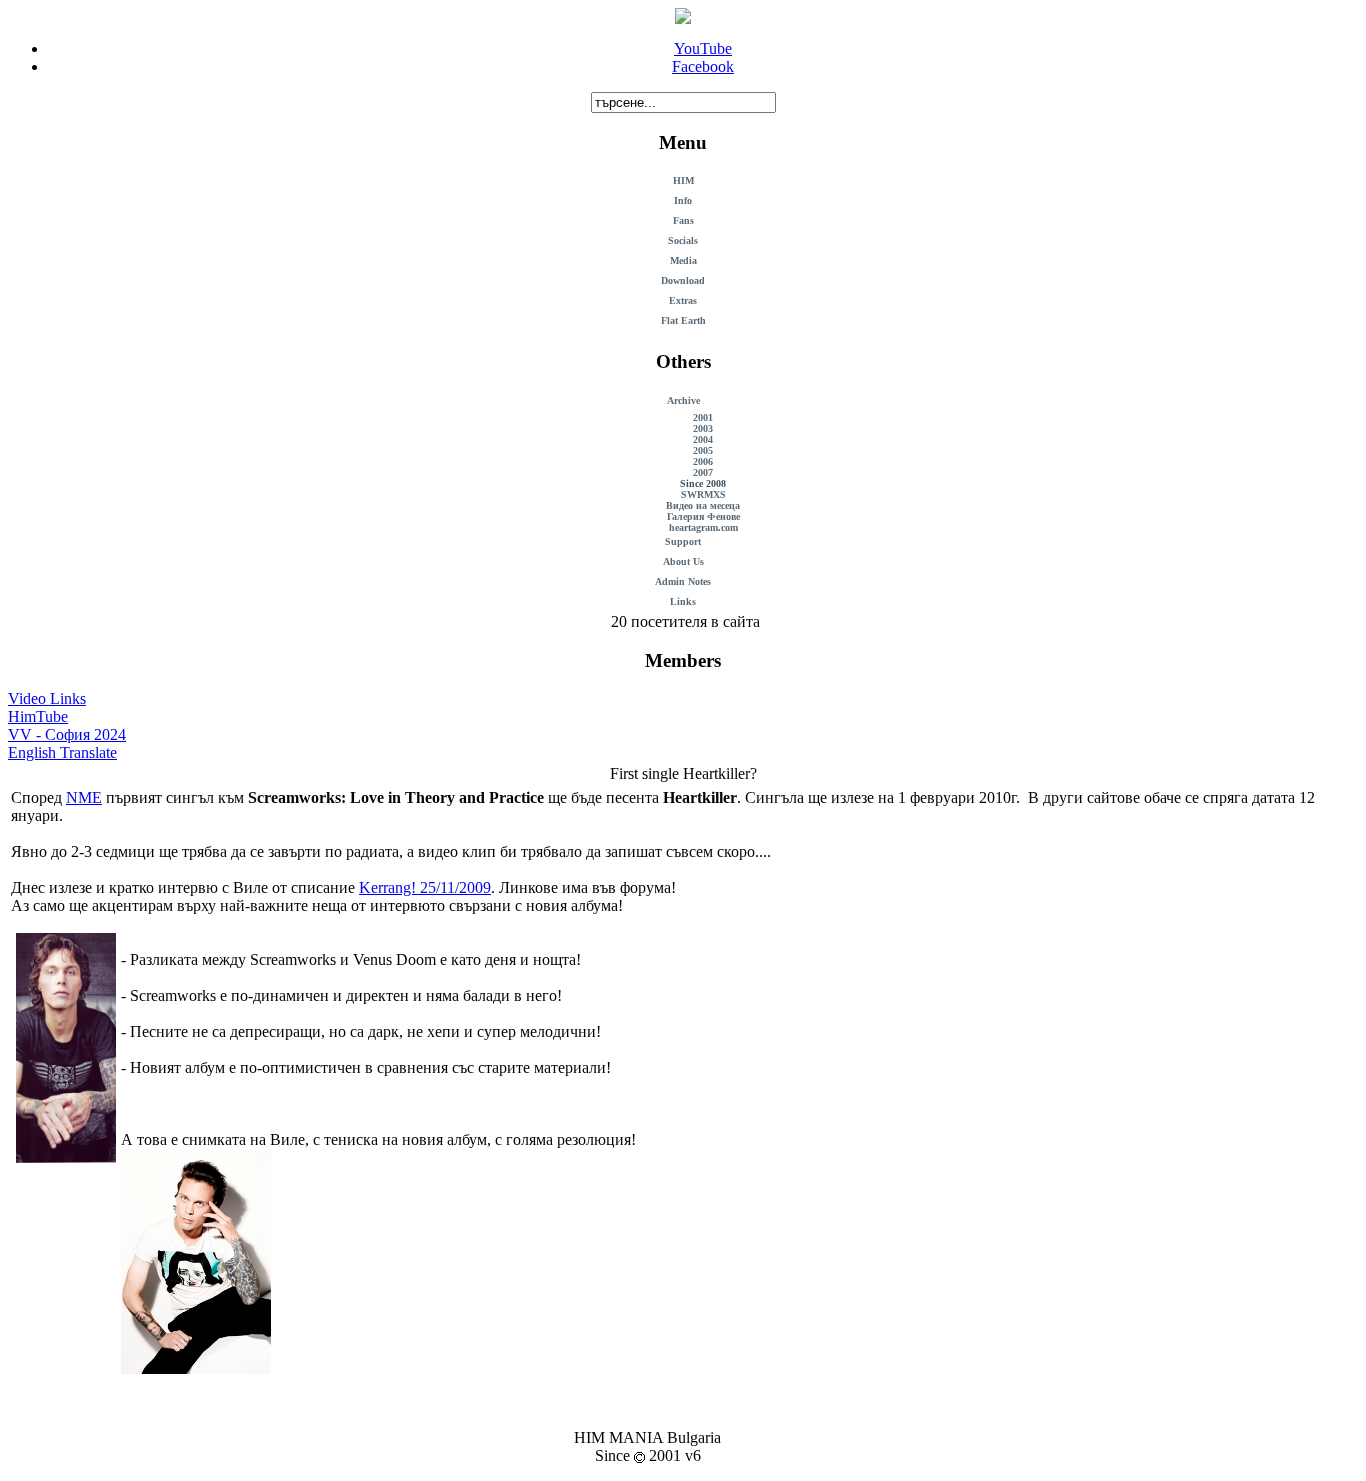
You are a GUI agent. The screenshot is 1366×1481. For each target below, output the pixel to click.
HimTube (38, 716)
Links (683, 601)
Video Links (47, 698)
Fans (683, 220)
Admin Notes (683, 581)
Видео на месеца (703, 505)
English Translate (62, 752)
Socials (683, 240)
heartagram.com (703, 527)
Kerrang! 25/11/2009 (425, 887)
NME (84, 797)
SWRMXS (703, 494)
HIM (683, 180)
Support (683, 541)
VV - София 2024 (67, 734)
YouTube (703, 48)
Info (683, 200)
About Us (683, 561)
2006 (703, 461)
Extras (683, 300)
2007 (703, 472)
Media (683, 260)
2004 (703, 439)
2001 (703, 417)
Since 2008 (703, 483)
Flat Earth (683, 320)
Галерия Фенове (703, 516)
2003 (703, 428)
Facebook (703, 66)
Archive (683, 400)
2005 (703, 450)
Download (683, 280)
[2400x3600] (196, 1368)
